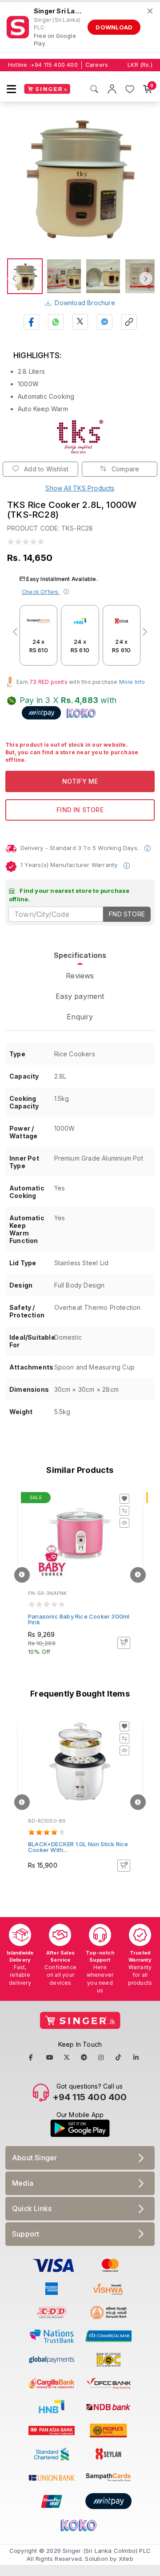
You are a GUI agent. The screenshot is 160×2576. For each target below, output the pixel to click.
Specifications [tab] (80, 955)
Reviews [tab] (80, 976)
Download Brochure (85, 303)
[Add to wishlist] (124, 1499)
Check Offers (41, 592)
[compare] (124, 1511)
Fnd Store (127, 914)
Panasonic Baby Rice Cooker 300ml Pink (79, 1619)
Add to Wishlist (45, 469)
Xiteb (126, 2559)
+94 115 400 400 (54, 65)
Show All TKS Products (80, 488)
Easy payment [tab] (80, 996)
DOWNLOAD (114, 27)
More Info (132, 682)
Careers (97, 65)
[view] (124, 1523)
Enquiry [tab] (80, 1017)
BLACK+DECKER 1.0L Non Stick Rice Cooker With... (78, 1847)
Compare (125, 469)
